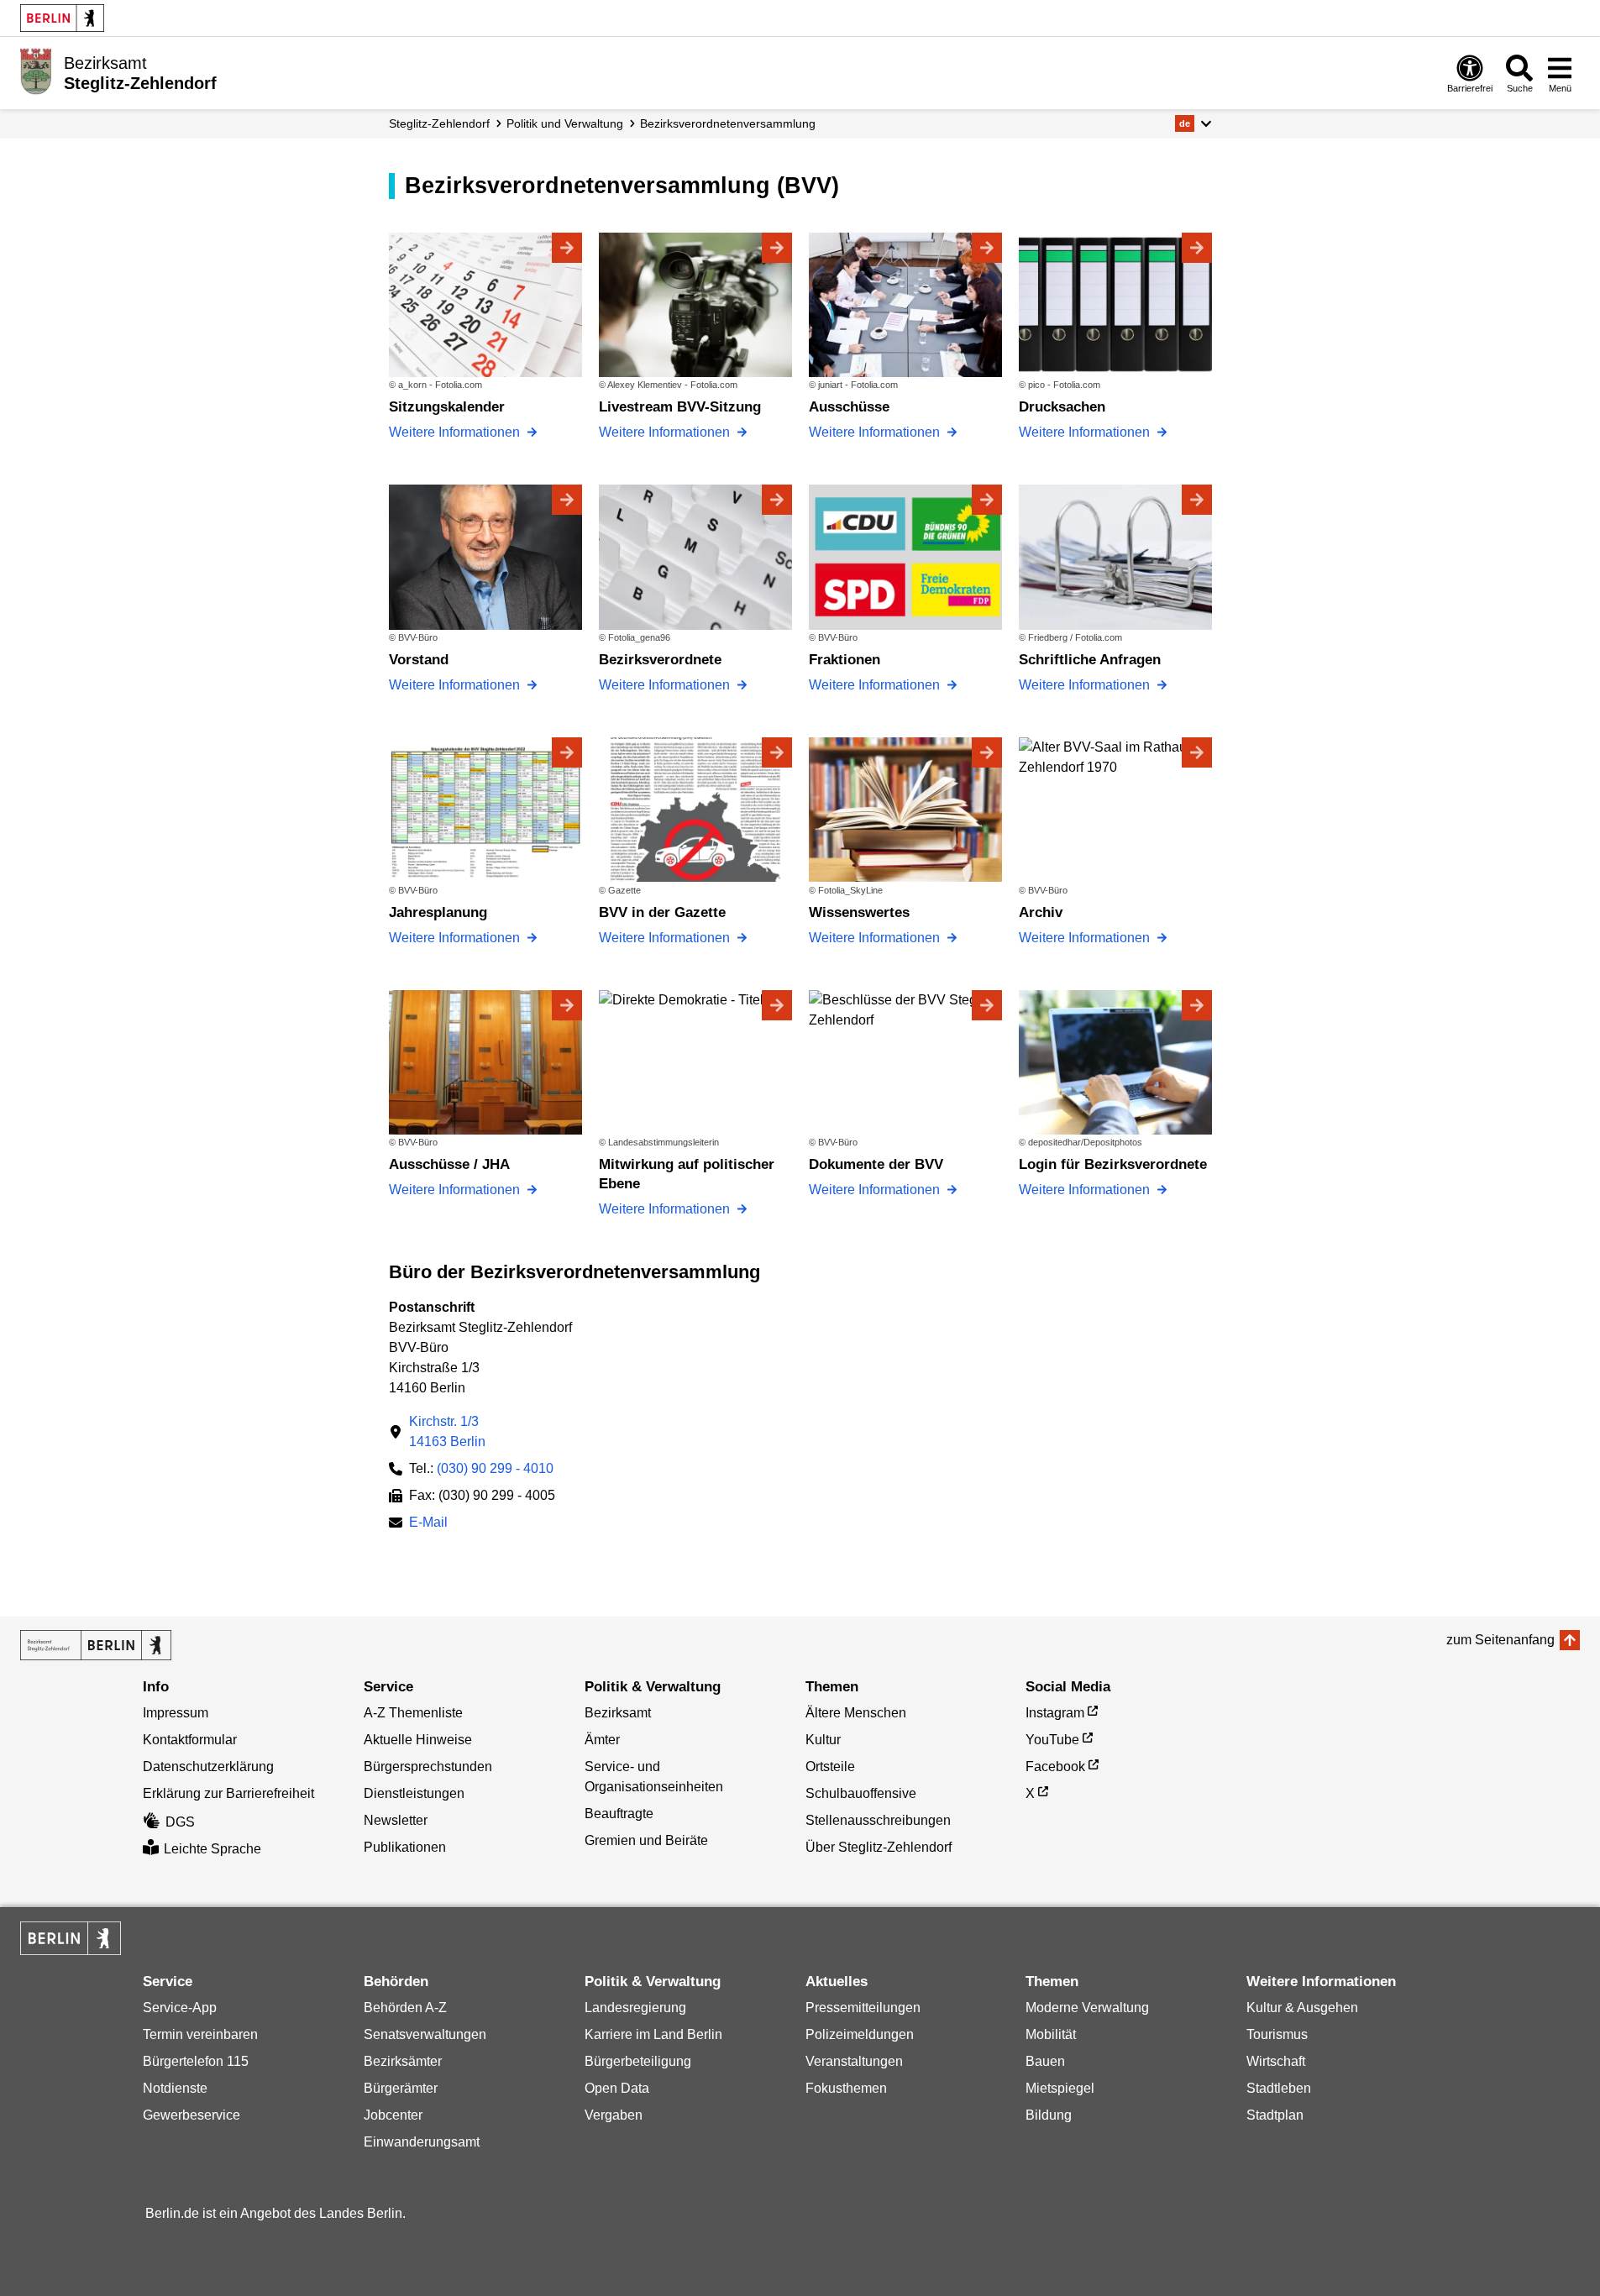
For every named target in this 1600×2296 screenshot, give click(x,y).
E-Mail (428, 1524)
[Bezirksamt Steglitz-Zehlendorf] (96, 1645)
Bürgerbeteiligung (638, 2061)
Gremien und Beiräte (646, 1840)
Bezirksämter (403, 2061)
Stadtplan (1275, 2115)
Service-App (180, 2008)
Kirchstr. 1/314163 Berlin (447, 1431)
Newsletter (396, 1820)
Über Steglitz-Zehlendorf (879, 1847)
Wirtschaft (1276, 2061)
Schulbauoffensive (861, 1793)
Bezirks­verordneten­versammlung (728, 123)
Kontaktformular (190, 1740)
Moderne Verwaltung (1087, 2008)
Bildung (1049, 2115)
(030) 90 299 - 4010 (495, 1468)
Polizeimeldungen (860, 2034)
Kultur (823, 1740)
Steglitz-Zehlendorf (439, 123)
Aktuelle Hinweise (418, 1740)
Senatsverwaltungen (425, 2034)
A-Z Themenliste (413, 1713)
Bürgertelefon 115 (196, 2061)
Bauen (1045, 2061)
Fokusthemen (846, 2088)
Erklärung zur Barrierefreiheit (228, 1793)
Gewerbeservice (191, 2115)
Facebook (1055, 1767)
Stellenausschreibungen (878, 1820)
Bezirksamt (618, 1713)
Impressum (176, 1713)
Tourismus (1277, 2034)
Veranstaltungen (854, 2061)
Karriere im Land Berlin (653, 2034)
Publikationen (405, 1847)
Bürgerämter (401, 2088)
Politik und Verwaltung (565, 123)
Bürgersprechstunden (428, 1767)
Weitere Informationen (456, 432)
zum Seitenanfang (1500, 1640)
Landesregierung (635, 2008)
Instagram (1055, 1713)
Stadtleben (1279, 2088)
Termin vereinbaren (200, 2034)
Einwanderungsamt (422, 2142)
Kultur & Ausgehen (1302, 2008)
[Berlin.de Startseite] (62, 18)
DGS (180, 1822)
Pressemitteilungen (863, 2008)
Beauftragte (619, 1814)
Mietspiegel (1060, 2088)
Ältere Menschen (856, 1713)
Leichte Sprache (212, 1849)
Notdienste (175, 2088)
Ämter (602, 1740)
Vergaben (614, 2115)
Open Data (617, 2088)
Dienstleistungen (414, 1793)
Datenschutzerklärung (208, 1767)
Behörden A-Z (405, 2008)
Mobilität (1051, 2034)
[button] (1193, 123)
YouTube (1052, 1740)
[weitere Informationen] (36, 71)
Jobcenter (393, 2115)
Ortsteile (830, 1767)
